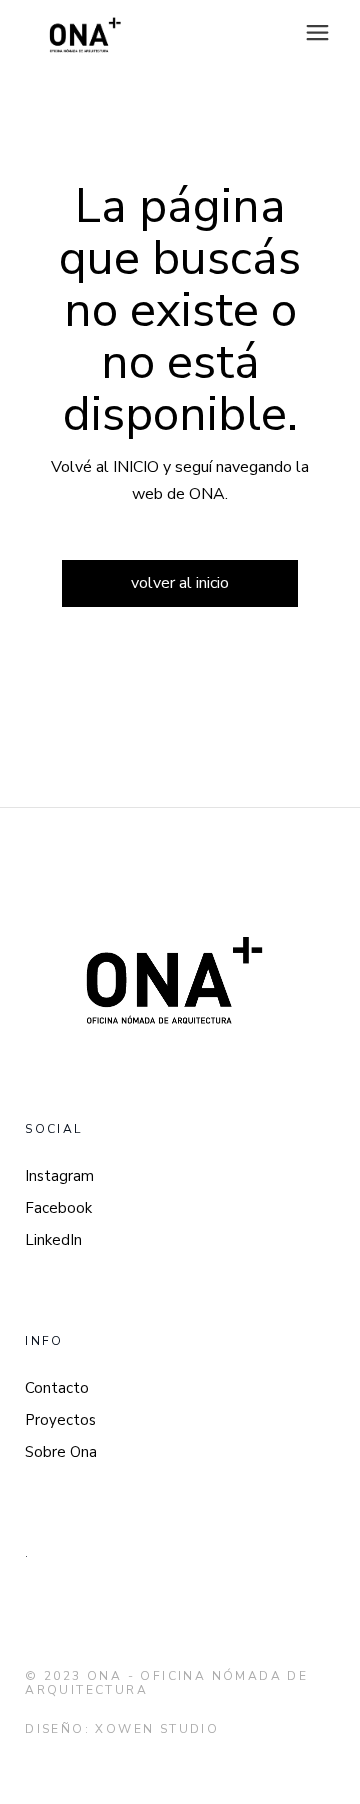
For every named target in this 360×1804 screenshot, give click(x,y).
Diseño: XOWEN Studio (122, 1729)
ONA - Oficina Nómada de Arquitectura (166, 1683)
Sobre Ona (61, 1452)
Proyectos (60, 1420)
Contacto (57, 1388)
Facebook (58, 1208)
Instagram (59, 1176)
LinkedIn (53, 1240)
